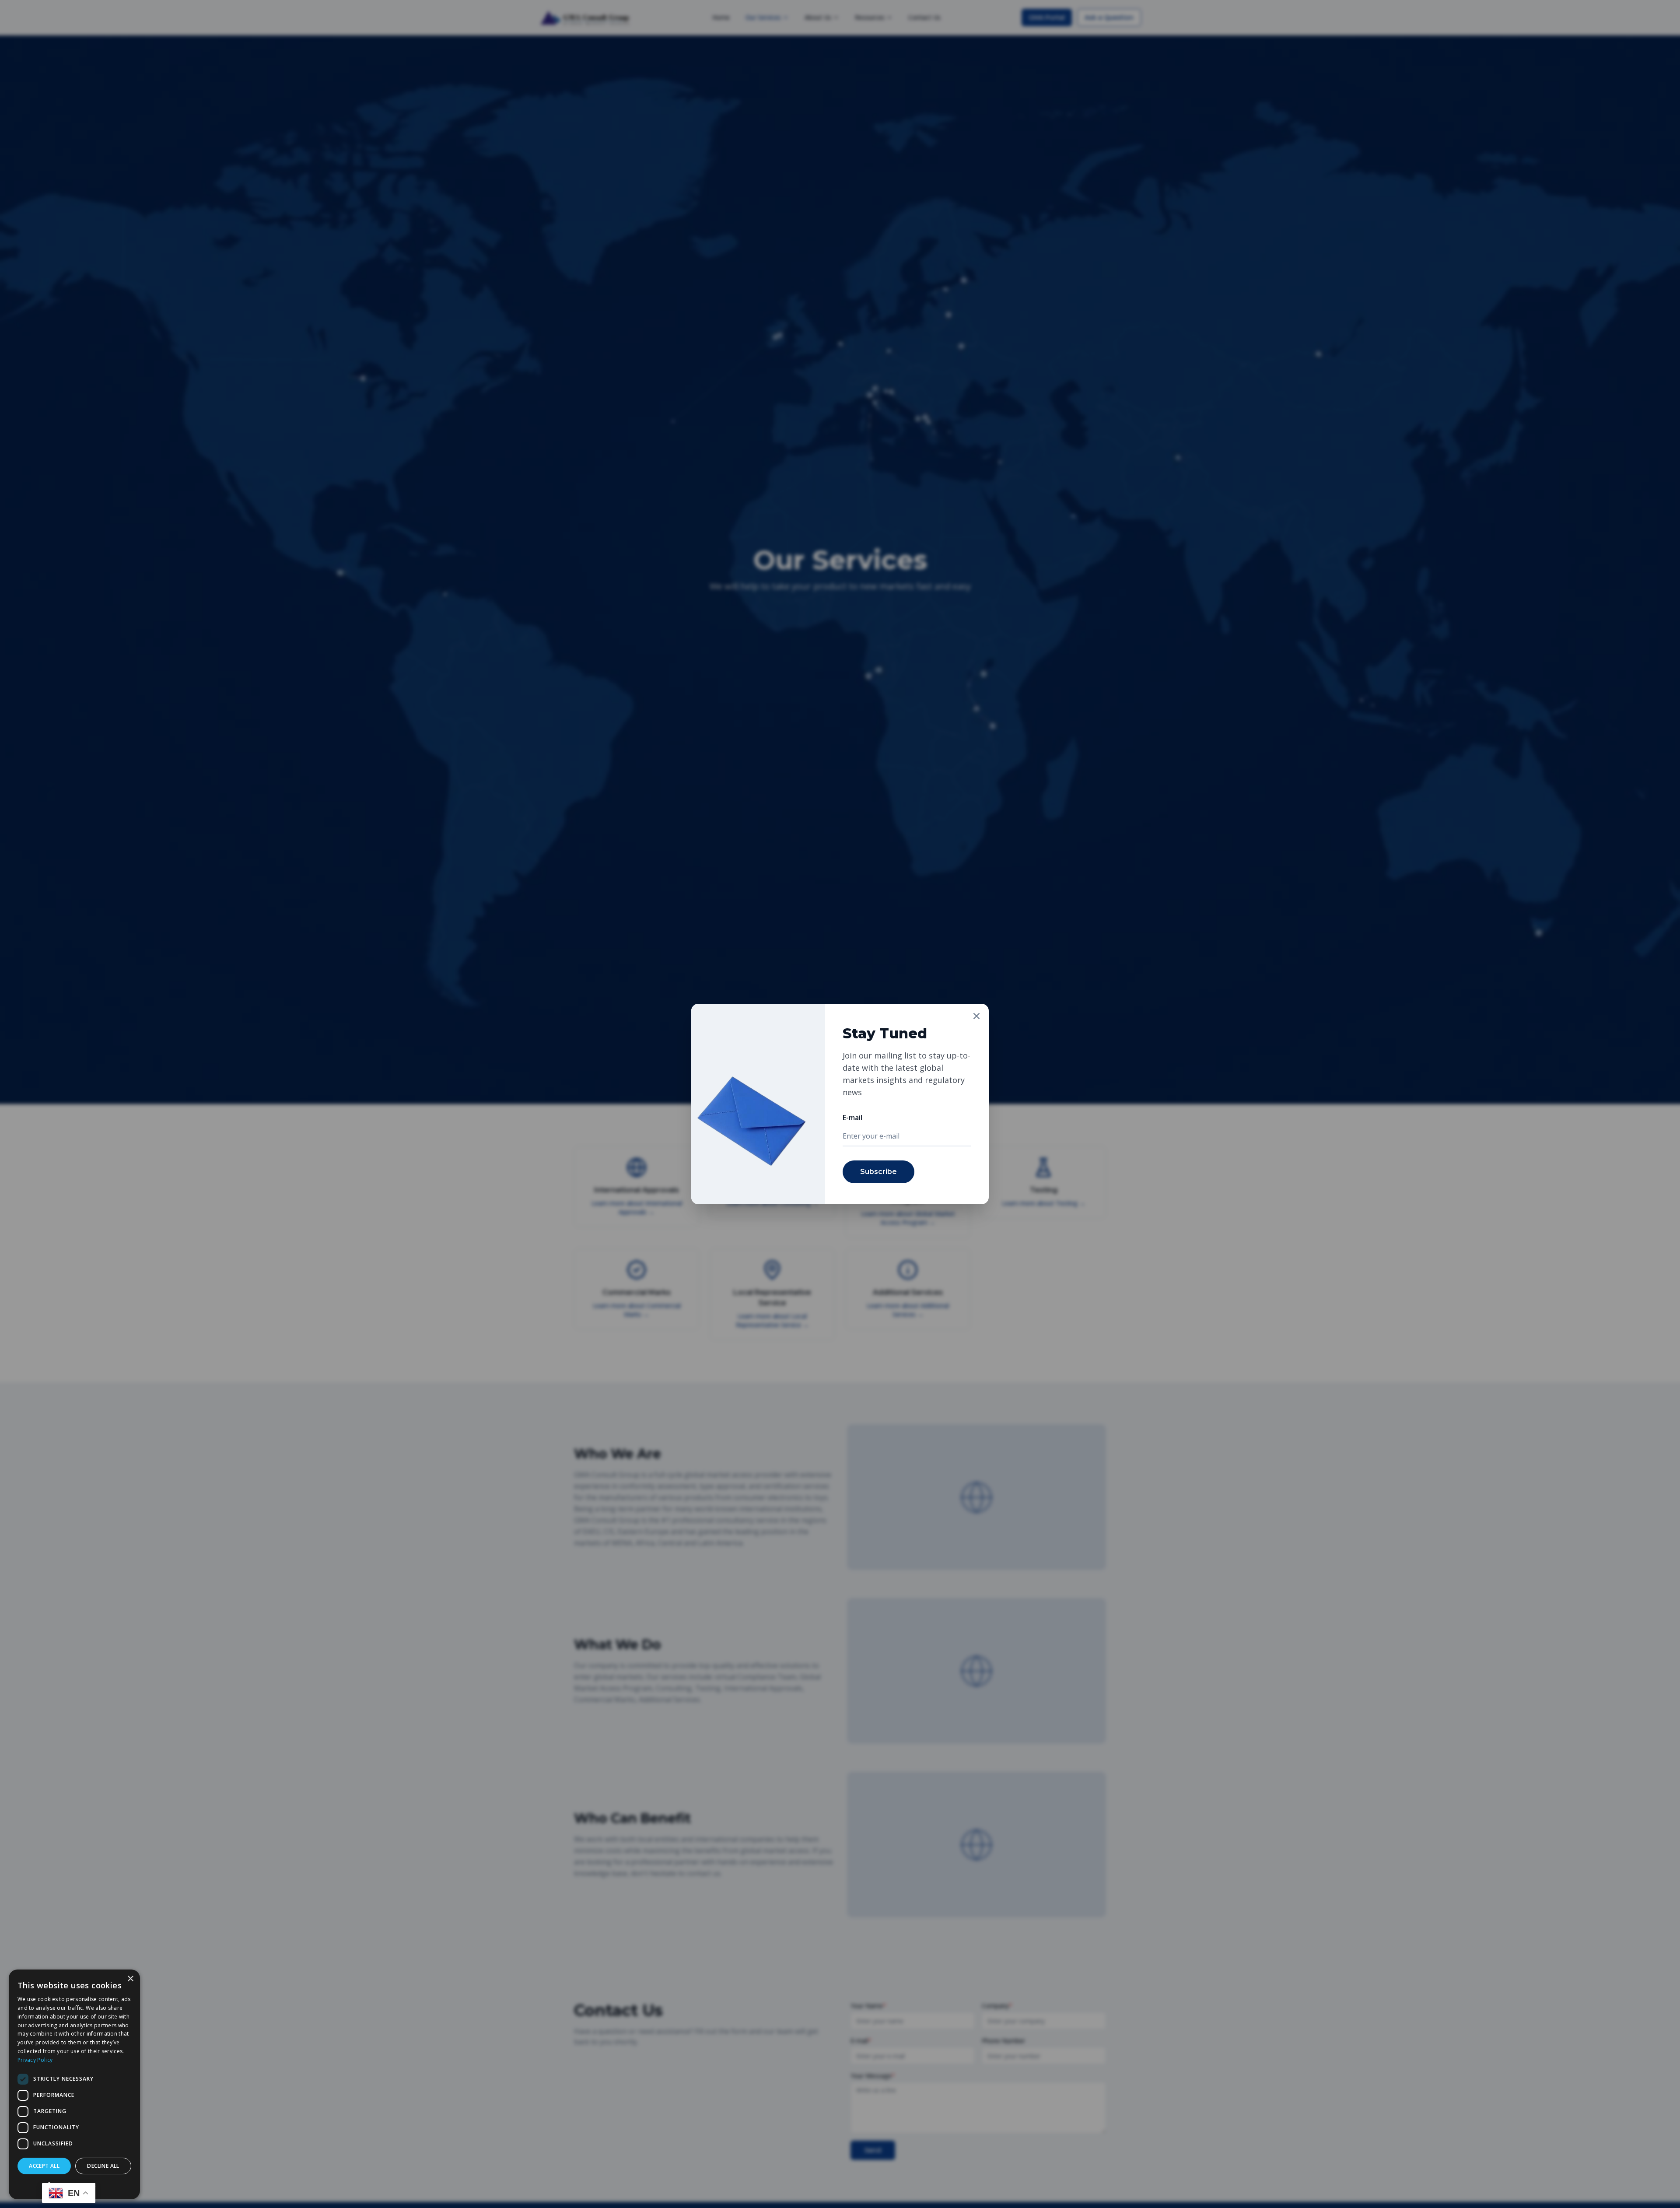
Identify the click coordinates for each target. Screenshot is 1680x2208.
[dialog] (74, 2084)
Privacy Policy (35, 2060)
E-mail (852, 1118)
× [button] (130, 1979)
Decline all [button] (103, 2166)
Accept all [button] (44, 2166)
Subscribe (878, 1172)
